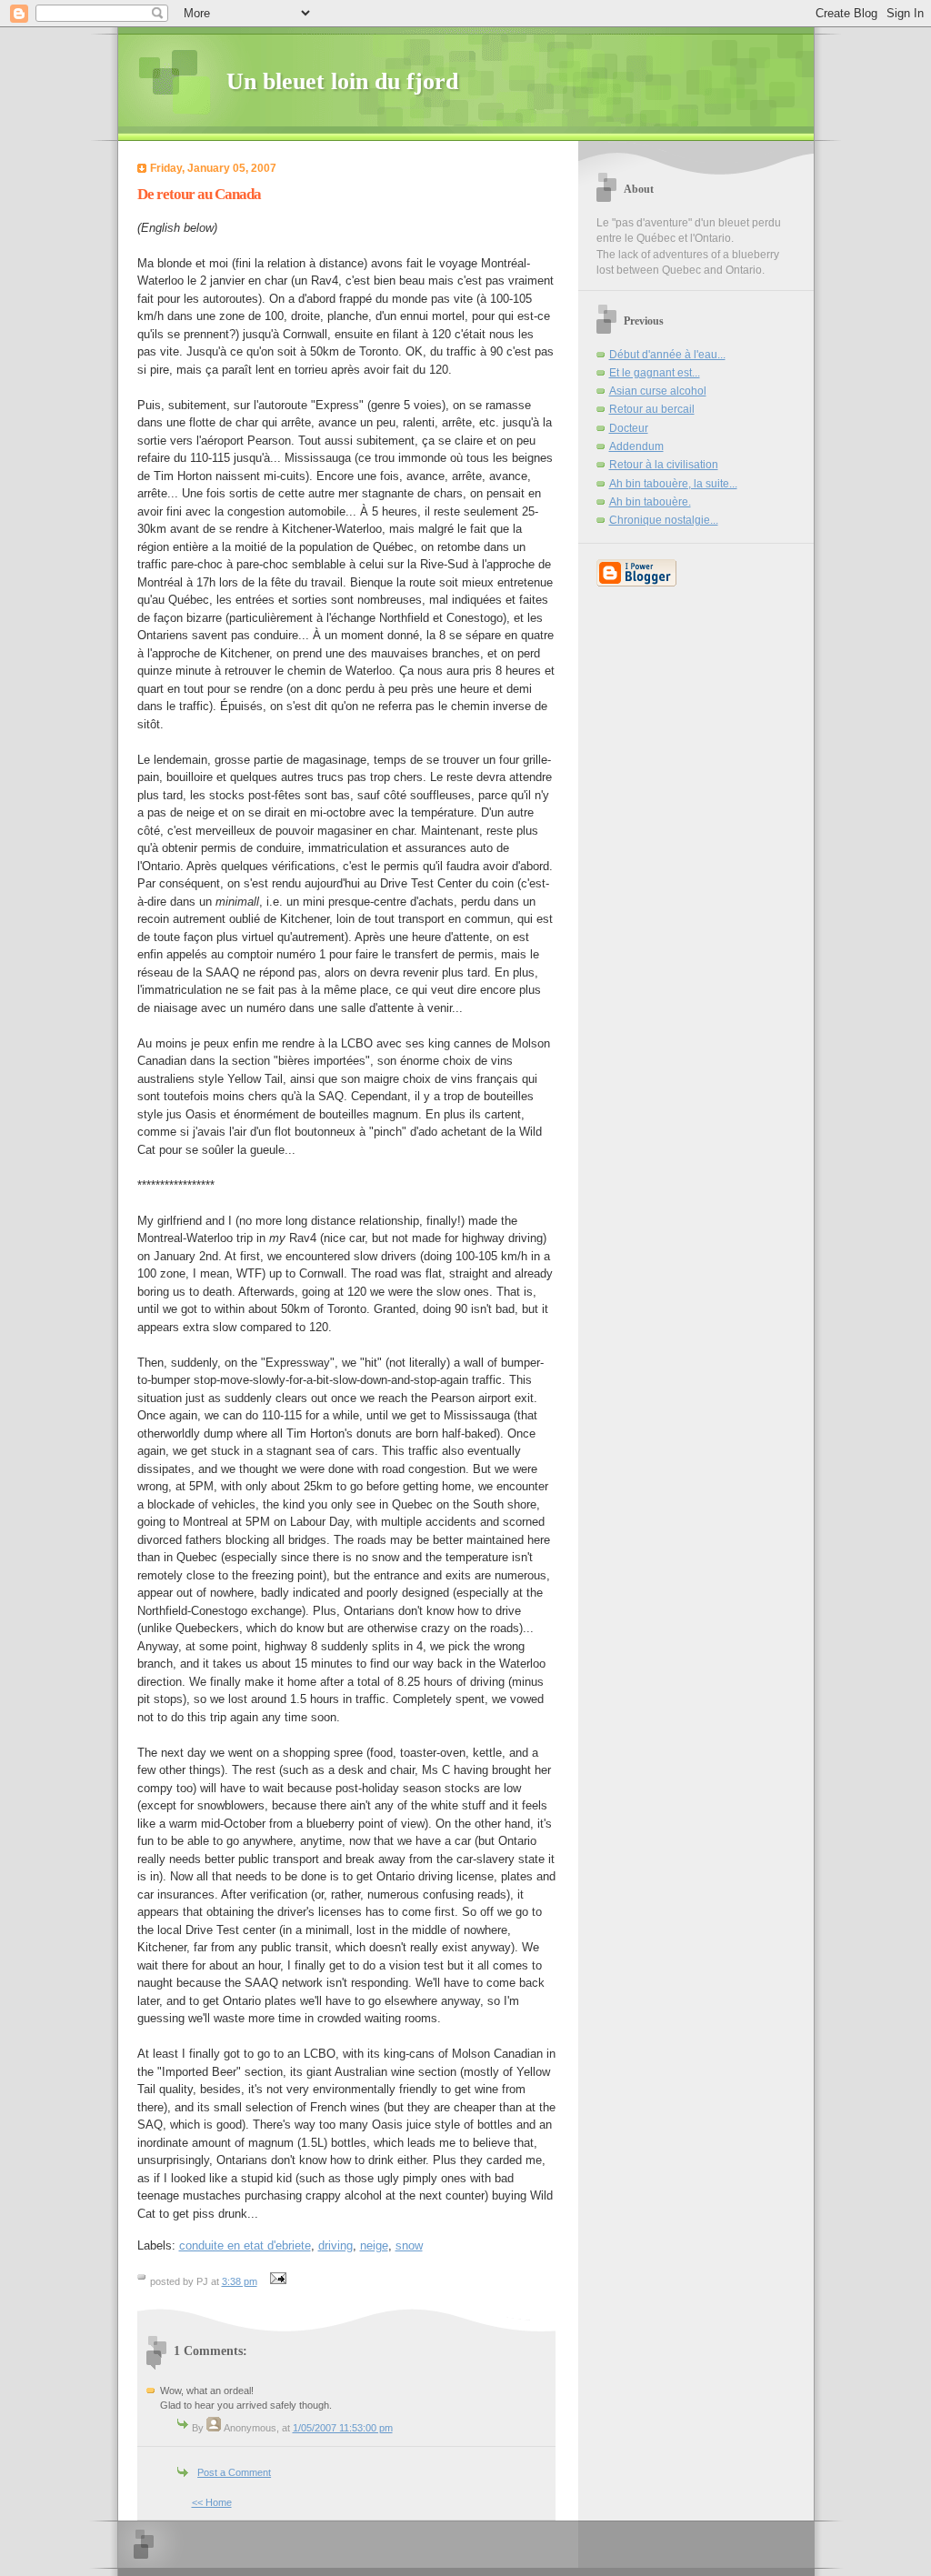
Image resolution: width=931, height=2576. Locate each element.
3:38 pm (240, 2281)
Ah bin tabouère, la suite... (673, 484)
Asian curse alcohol (658, 391)
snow (409, 2245)
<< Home (212, 2502)
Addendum (636, 446)
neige (374, 2245)
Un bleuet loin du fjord (342, 81)
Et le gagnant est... (655, 373)
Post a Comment (234, 2472)
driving (335, 2245)
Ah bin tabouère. (650, 502)
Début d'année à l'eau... (667, 355)
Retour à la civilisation (664, 465)
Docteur (629, 428)
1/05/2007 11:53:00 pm (343, 2428)
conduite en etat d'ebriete (245, 2245)
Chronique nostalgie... (664, 520)
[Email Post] (276, 2281)
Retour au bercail (652, 409)
